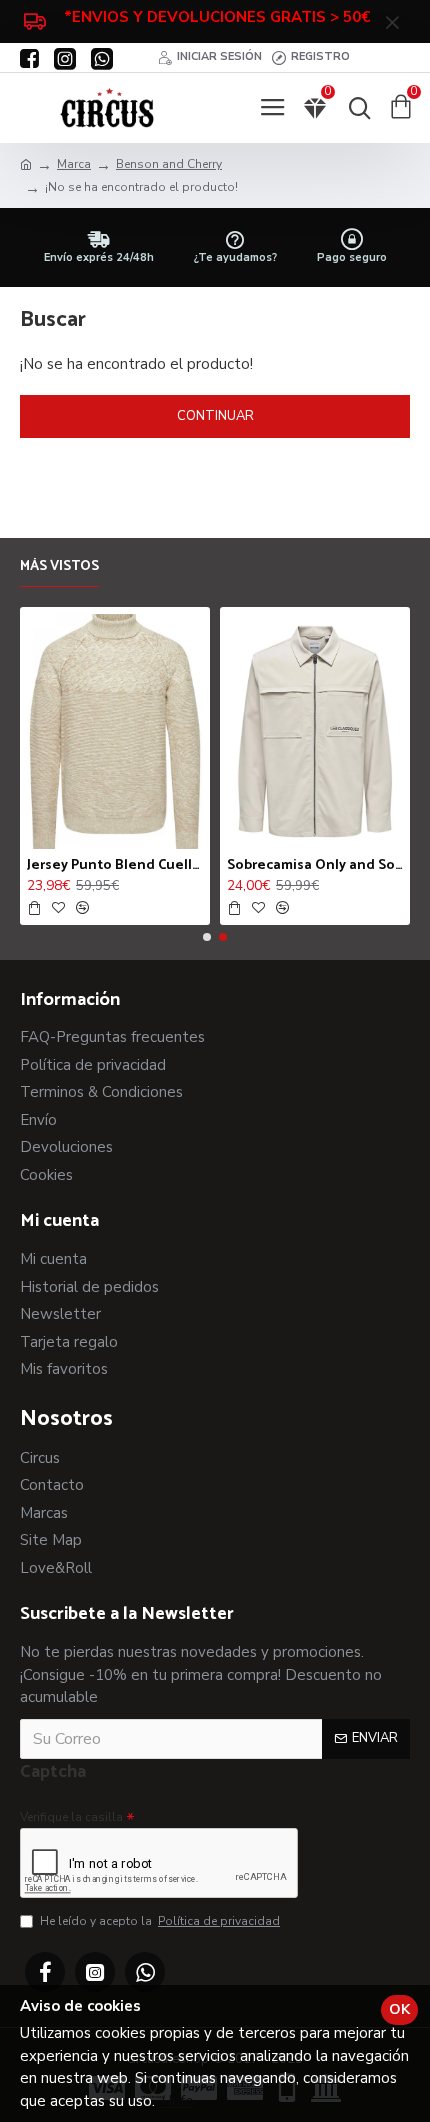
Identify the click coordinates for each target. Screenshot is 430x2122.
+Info (176, 2101)
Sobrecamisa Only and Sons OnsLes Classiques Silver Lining (315, 866)
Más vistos (59, 568)
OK (399, 2009)
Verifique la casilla (71, 1817)
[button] (207, 937)
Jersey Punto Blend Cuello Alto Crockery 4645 (115, 866)
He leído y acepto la (160, 1921)
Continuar (215, 416)
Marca (74, 164)
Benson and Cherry (169, 164)
